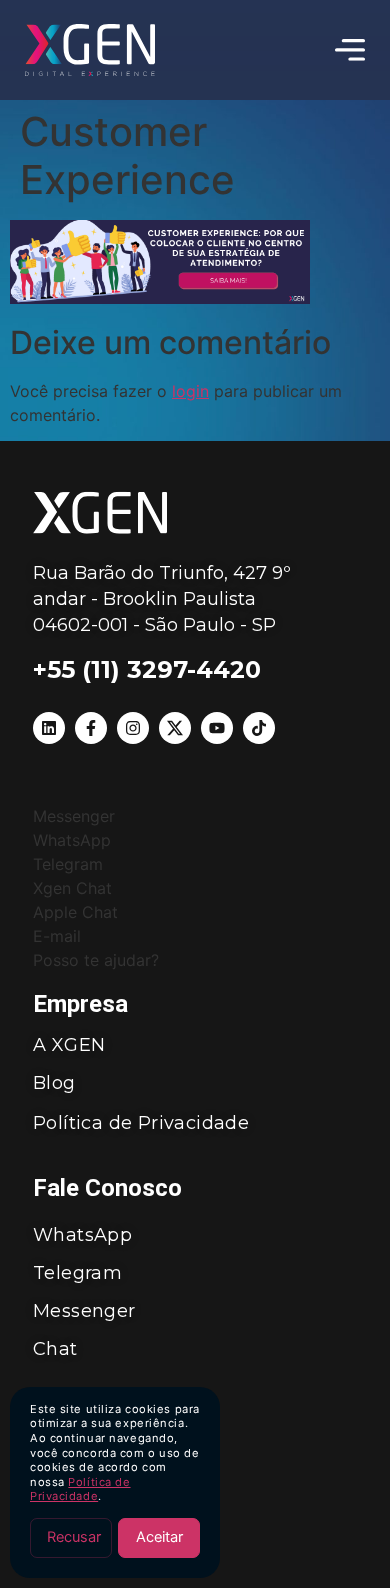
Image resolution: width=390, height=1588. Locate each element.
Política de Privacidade (80, 1489)
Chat (55, 1349)
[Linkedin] (49, 728)
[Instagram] (133, 728)
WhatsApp (82, 1235)
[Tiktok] (259, 728)
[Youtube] (217, 728)
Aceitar (159, 1537)
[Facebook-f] (91, 728)
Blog (54, 1083)
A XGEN (69, 1045)
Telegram (77, 1273)
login (190, 391)
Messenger (84, 1311)
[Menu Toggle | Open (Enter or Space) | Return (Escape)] (350, 50)
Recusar (74, 1537)
